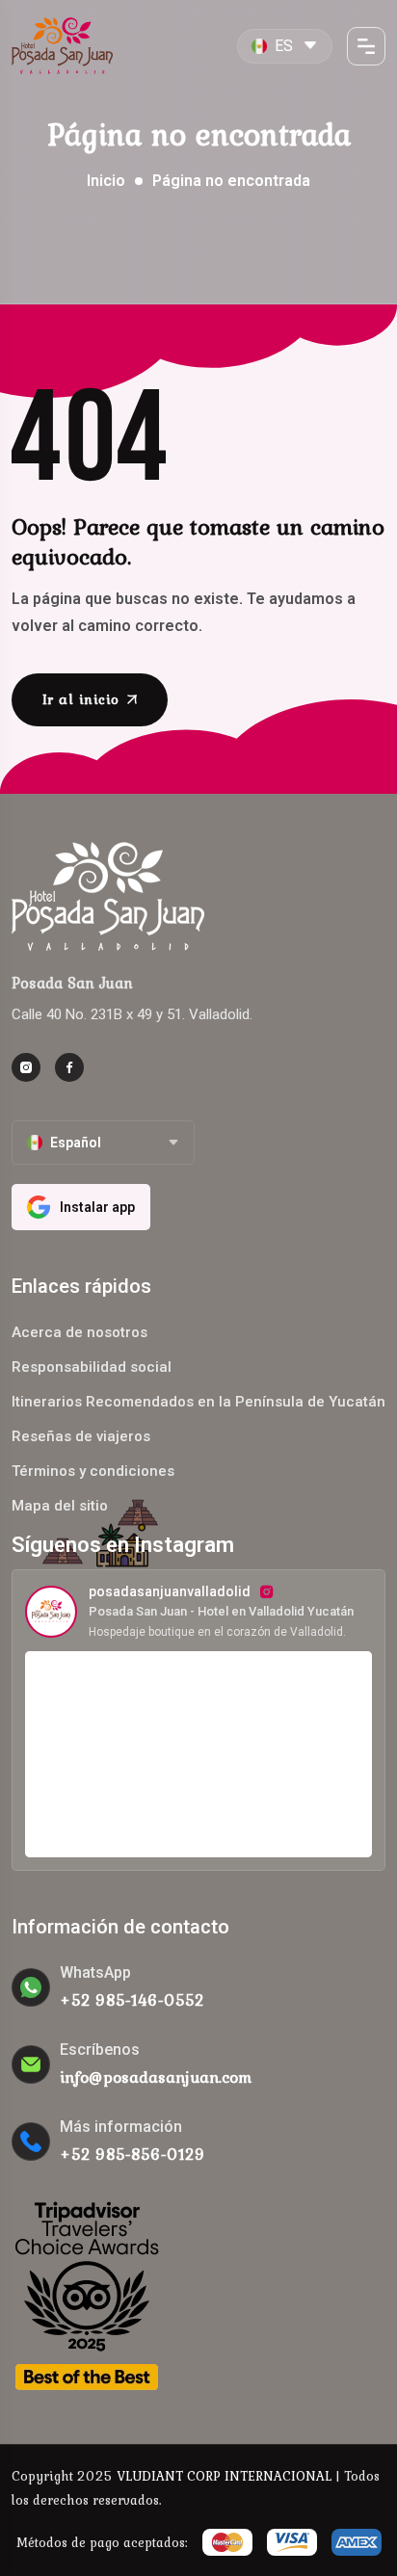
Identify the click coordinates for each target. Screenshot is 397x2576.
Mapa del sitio (60, 1506)
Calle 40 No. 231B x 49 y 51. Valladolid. (132, 1014)
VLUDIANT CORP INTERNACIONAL (224, 2476)
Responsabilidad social (92, 1367)
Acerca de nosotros (79, 1332)
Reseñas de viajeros (81, 1436)
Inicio (106, 181)
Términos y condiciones (93, 1471)
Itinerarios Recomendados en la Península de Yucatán (198, 1402)
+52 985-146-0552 (132, 2000)
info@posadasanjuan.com (156, 2077)
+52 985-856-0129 (132, 2154)
